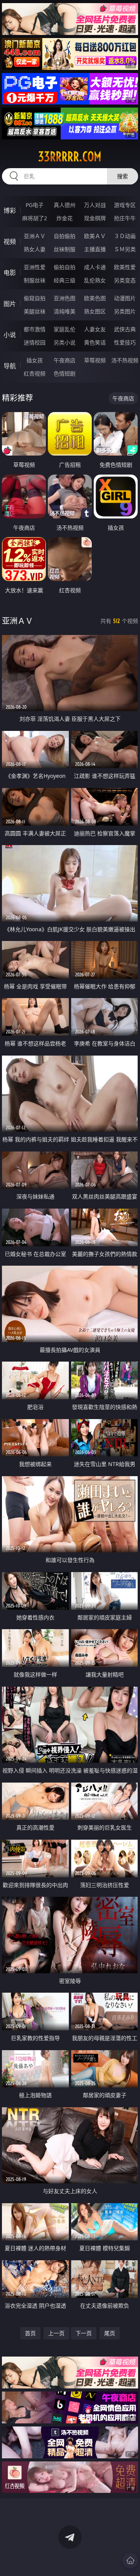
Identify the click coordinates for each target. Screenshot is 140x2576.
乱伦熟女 (95, 280)
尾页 (110, 2333)
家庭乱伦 (65, 329)
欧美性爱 (125, 267)
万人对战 (95, 205)
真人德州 (65, 205)
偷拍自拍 (65, 267)
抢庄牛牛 (125, 218)
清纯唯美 (65, 311)
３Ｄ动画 (125, 236)
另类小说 (65, 342)
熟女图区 (95, 311)
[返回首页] (130, 2560)
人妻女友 (95, 329)
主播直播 (95, 249)
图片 (10, 304)
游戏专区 (125, 205)
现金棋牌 (95, 218)
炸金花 (65, 218)
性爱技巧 (125, 342)
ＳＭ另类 (125, 249)
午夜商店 (65, 360)
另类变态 (125, 280)
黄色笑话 (95, 342)
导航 (10, 366)
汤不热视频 (125, 360)
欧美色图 (95, 298)
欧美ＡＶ (95, 236)
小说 (10, 335)
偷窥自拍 (35, 298)
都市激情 (35, 329)
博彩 (10, 210)
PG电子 (35, 205)
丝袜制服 (65, 249)
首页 (30, 2333)
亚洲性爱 (35, 267)
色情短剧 (65, 373)
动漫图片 (125, 298)
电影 (10, 273)
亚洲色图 (65, 298)
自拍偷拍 (65, 236)
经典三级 (65, 280)
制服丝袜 (35, 280)
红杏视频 (35, 373)
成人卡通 (95, 267)
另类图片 (125, 311)
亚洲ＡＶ (35, 236)
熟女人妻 (35, 249)
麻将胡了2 (35, 218)
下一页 (84, 2333)
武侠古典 (125, 329)
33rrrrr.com (70, 157)
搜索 (122, 176)
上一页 (56, 2333)
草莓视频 (95, 360)
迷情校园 (35, 342)
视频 (10, 242)
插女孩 (35, 360)
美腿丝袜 (35, 311)
